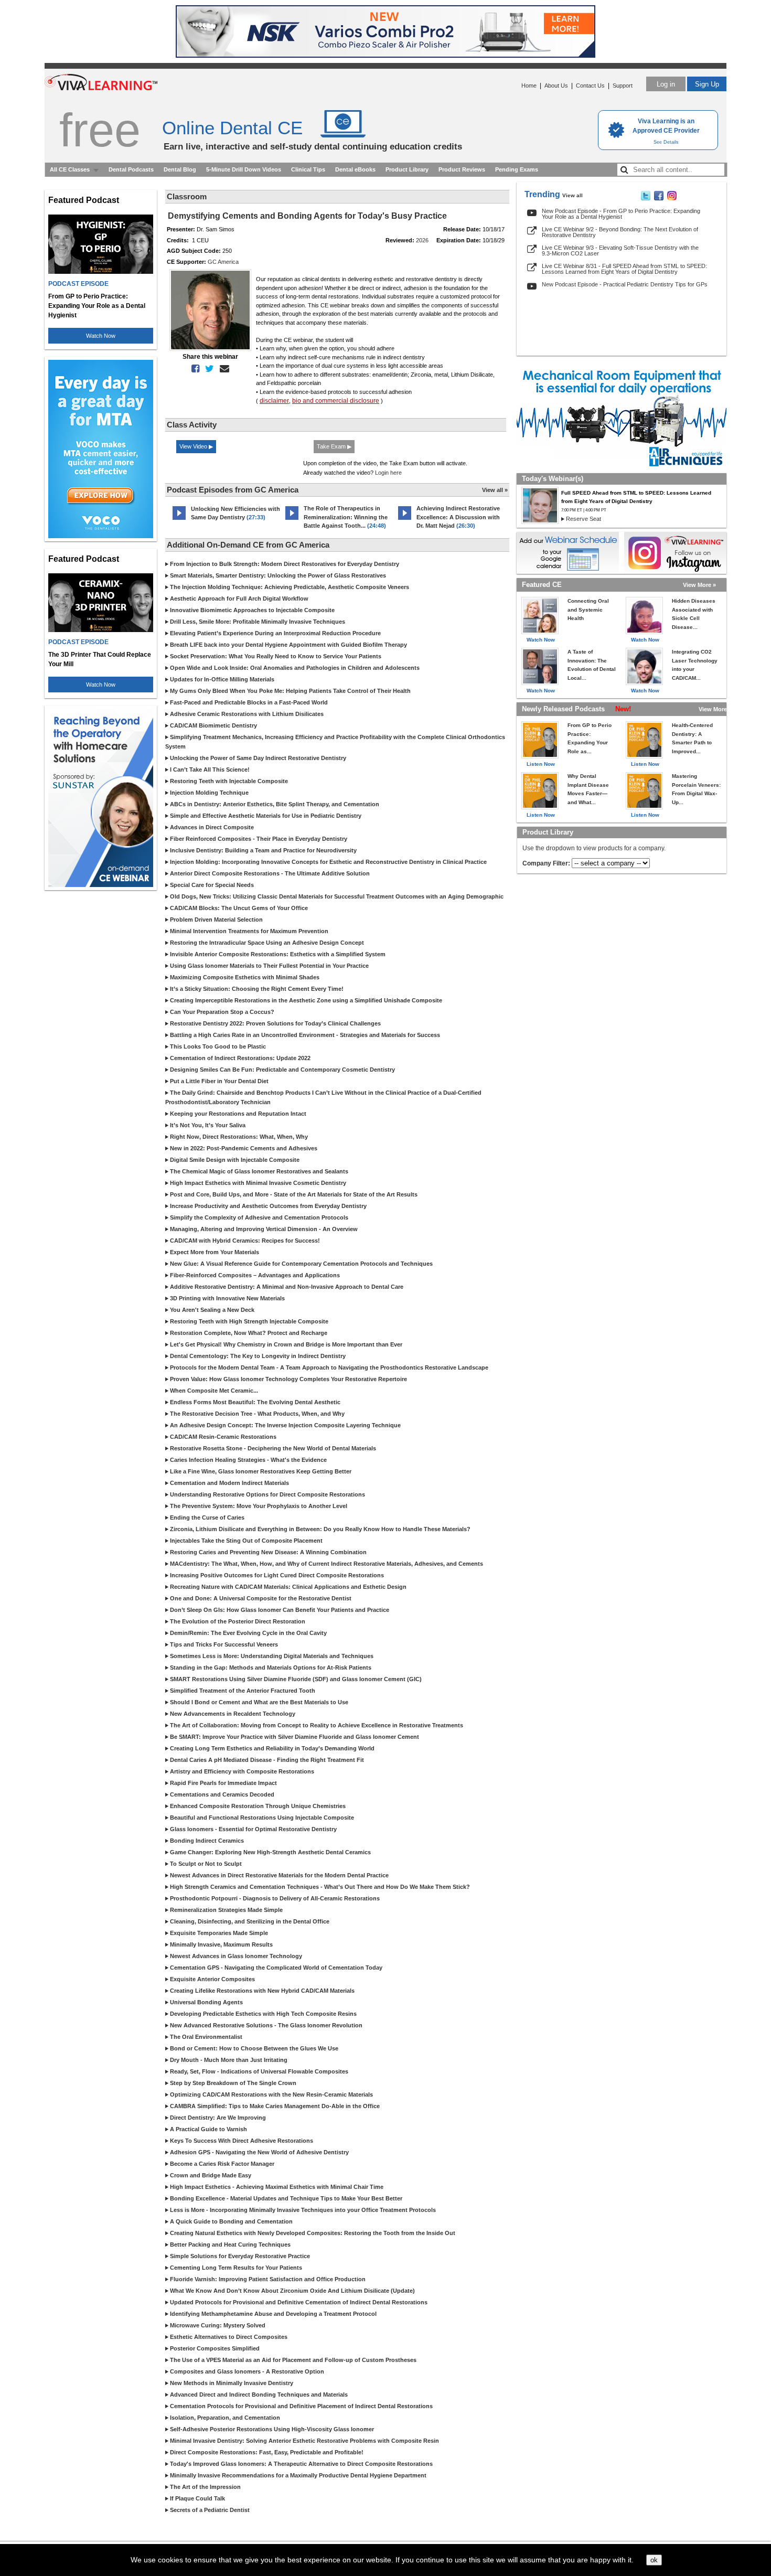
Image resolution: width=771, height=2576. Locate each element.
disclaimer (274, 401)
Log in (666, 84)
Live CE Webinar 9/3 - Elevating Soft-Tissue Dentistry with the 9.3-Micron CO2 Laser (620, 250)
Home (529, 85)
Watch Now (101, 336)
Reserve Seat (583, 519)
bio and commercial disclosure (336, 401)
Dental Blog (180, 169)
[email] (222, 369)
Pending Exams (517, 169)
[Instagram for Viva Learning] (675, 553)
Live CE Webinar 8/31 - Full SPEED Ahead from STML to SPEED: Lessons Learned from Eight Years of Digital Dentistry (624, 269)
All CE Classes (70, 169)
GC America (223, 262)
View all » (495, 490)
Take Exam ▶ (334, 446)
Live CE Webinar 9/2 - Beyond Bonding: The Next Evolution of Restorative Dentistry (620, 232)
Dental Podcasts (131, 169)
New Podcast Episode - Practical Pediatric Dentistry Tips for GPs (625, 284)
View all (572, 195)
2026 (422, 240)
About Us (556, 85)
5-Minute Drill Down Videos (244, 169)
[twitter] (207, 369)
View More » (699, 585)
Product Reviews (462, 169)
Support (623, 85)
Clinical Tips (308, 169)
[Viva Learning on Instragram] (672, 198)
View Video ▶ (196, 446)
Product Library (407, 169)
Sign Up (707, 84)
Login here (388, 473)
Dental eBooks (355, 169)
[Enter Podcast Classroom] (179, 520)
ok (654, 2560)
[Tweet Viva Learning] (646, 198)
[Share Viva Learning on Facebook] (659, 198)
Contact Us (590, 85)
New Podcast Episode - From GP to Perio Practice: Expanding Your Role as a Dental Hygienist (621, 214)
